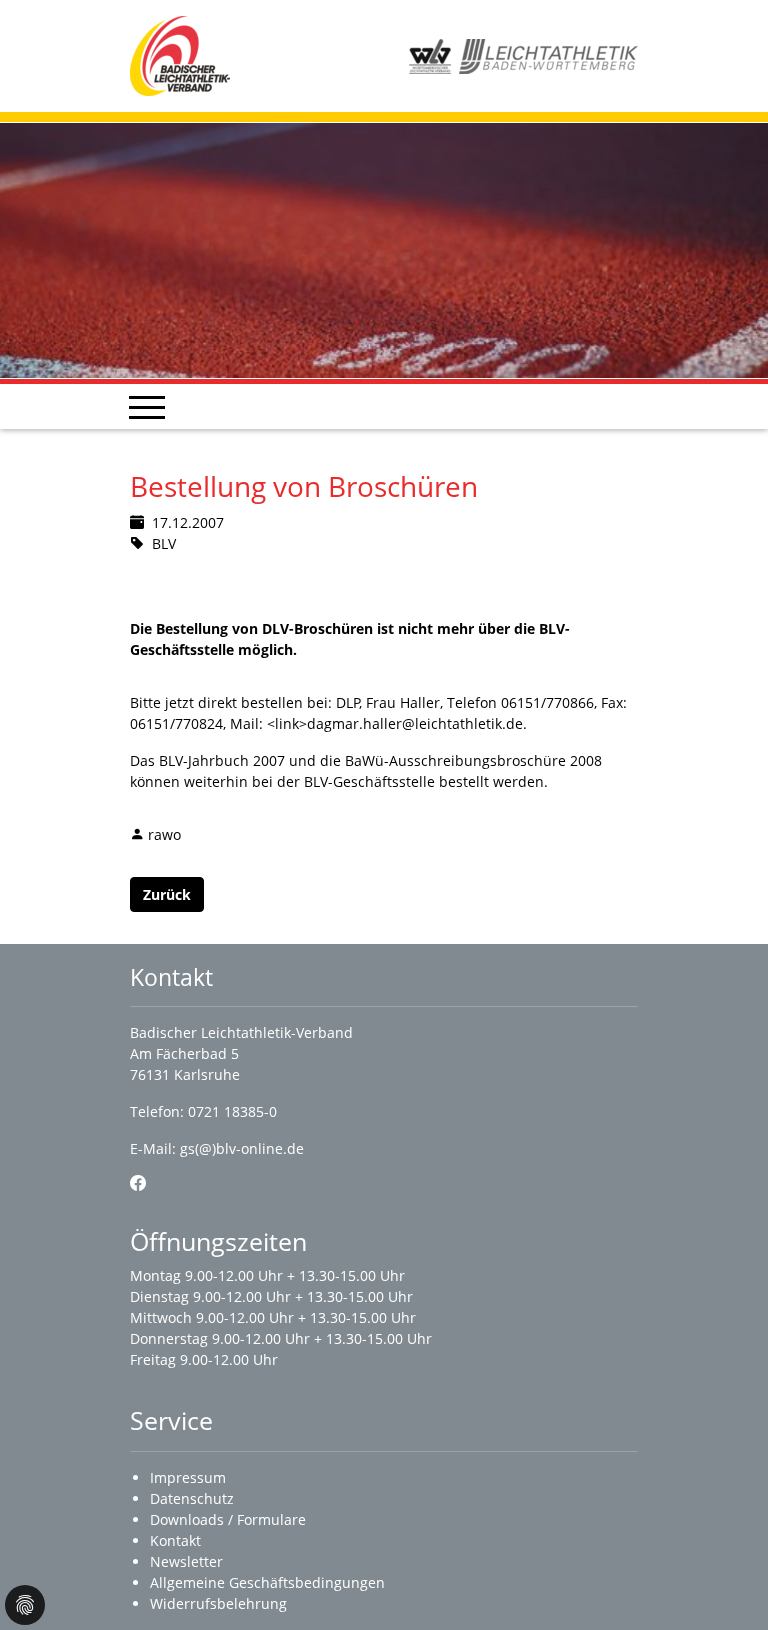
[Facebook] (138, 1183)
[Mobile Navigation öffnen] (147, 407)
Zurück (167, 894)
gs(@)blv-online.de (242, 1148)
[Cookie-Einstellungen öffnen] (25, 1605)
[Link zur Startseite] (180, 54)
